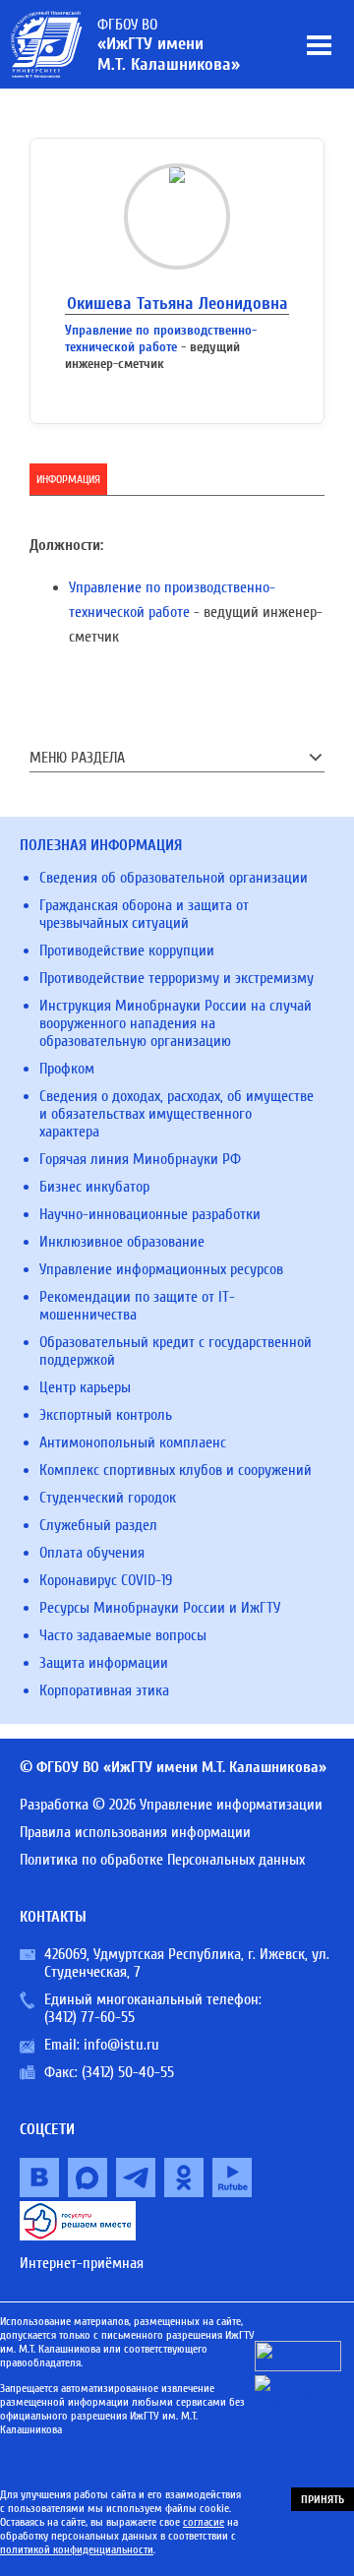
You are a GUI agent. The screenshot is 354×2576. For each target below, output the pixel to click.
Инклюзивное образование (122, 1242)
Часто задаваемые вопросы (123, 1635)
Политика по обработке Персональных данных (162, 1860)
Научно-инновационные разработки (150, 1214)
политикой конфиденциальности (77, 2549)
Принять (323, 2499)
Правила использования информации (135, 1832)
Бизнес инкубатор (94, 1187)
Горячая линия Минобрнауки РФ (140, 1159)
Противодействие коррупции (127, 951)
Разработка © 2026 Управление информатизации (171, 1805)
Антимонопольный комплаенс (133, 1442)
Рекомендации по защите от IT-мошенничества (137, 1306)
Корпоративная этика (104, 1690)
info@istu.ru (121, 2045)
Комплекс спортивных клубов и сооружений (176, 1470)
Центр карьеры (85, 1387)
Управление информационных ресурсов (161, 1269)
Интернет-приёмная (82, 2263)
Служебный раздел (98, 1525)
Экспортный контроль (106, 1415)
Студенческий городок (108, 1498)
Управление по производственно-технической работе (161, 338)
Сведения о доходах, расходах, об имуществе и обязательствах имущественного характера (177, 1114)
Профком (67, 1069)
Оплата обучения (92, 1553)
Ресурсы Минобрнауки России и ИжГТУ (160, 1608)
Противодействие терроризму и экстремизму (177, 978)
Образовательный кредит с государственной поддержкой (176, 1351)
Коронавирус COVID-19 (106, 1580)
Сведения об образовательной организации (174, 878)
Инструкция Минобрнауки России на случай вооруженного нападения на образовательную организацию (176, 1023)
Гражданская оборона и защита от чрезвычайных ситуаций (144, 914)
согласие (204, 2522)
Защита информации (104, 1663)
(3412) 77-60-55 (89, 2017)
